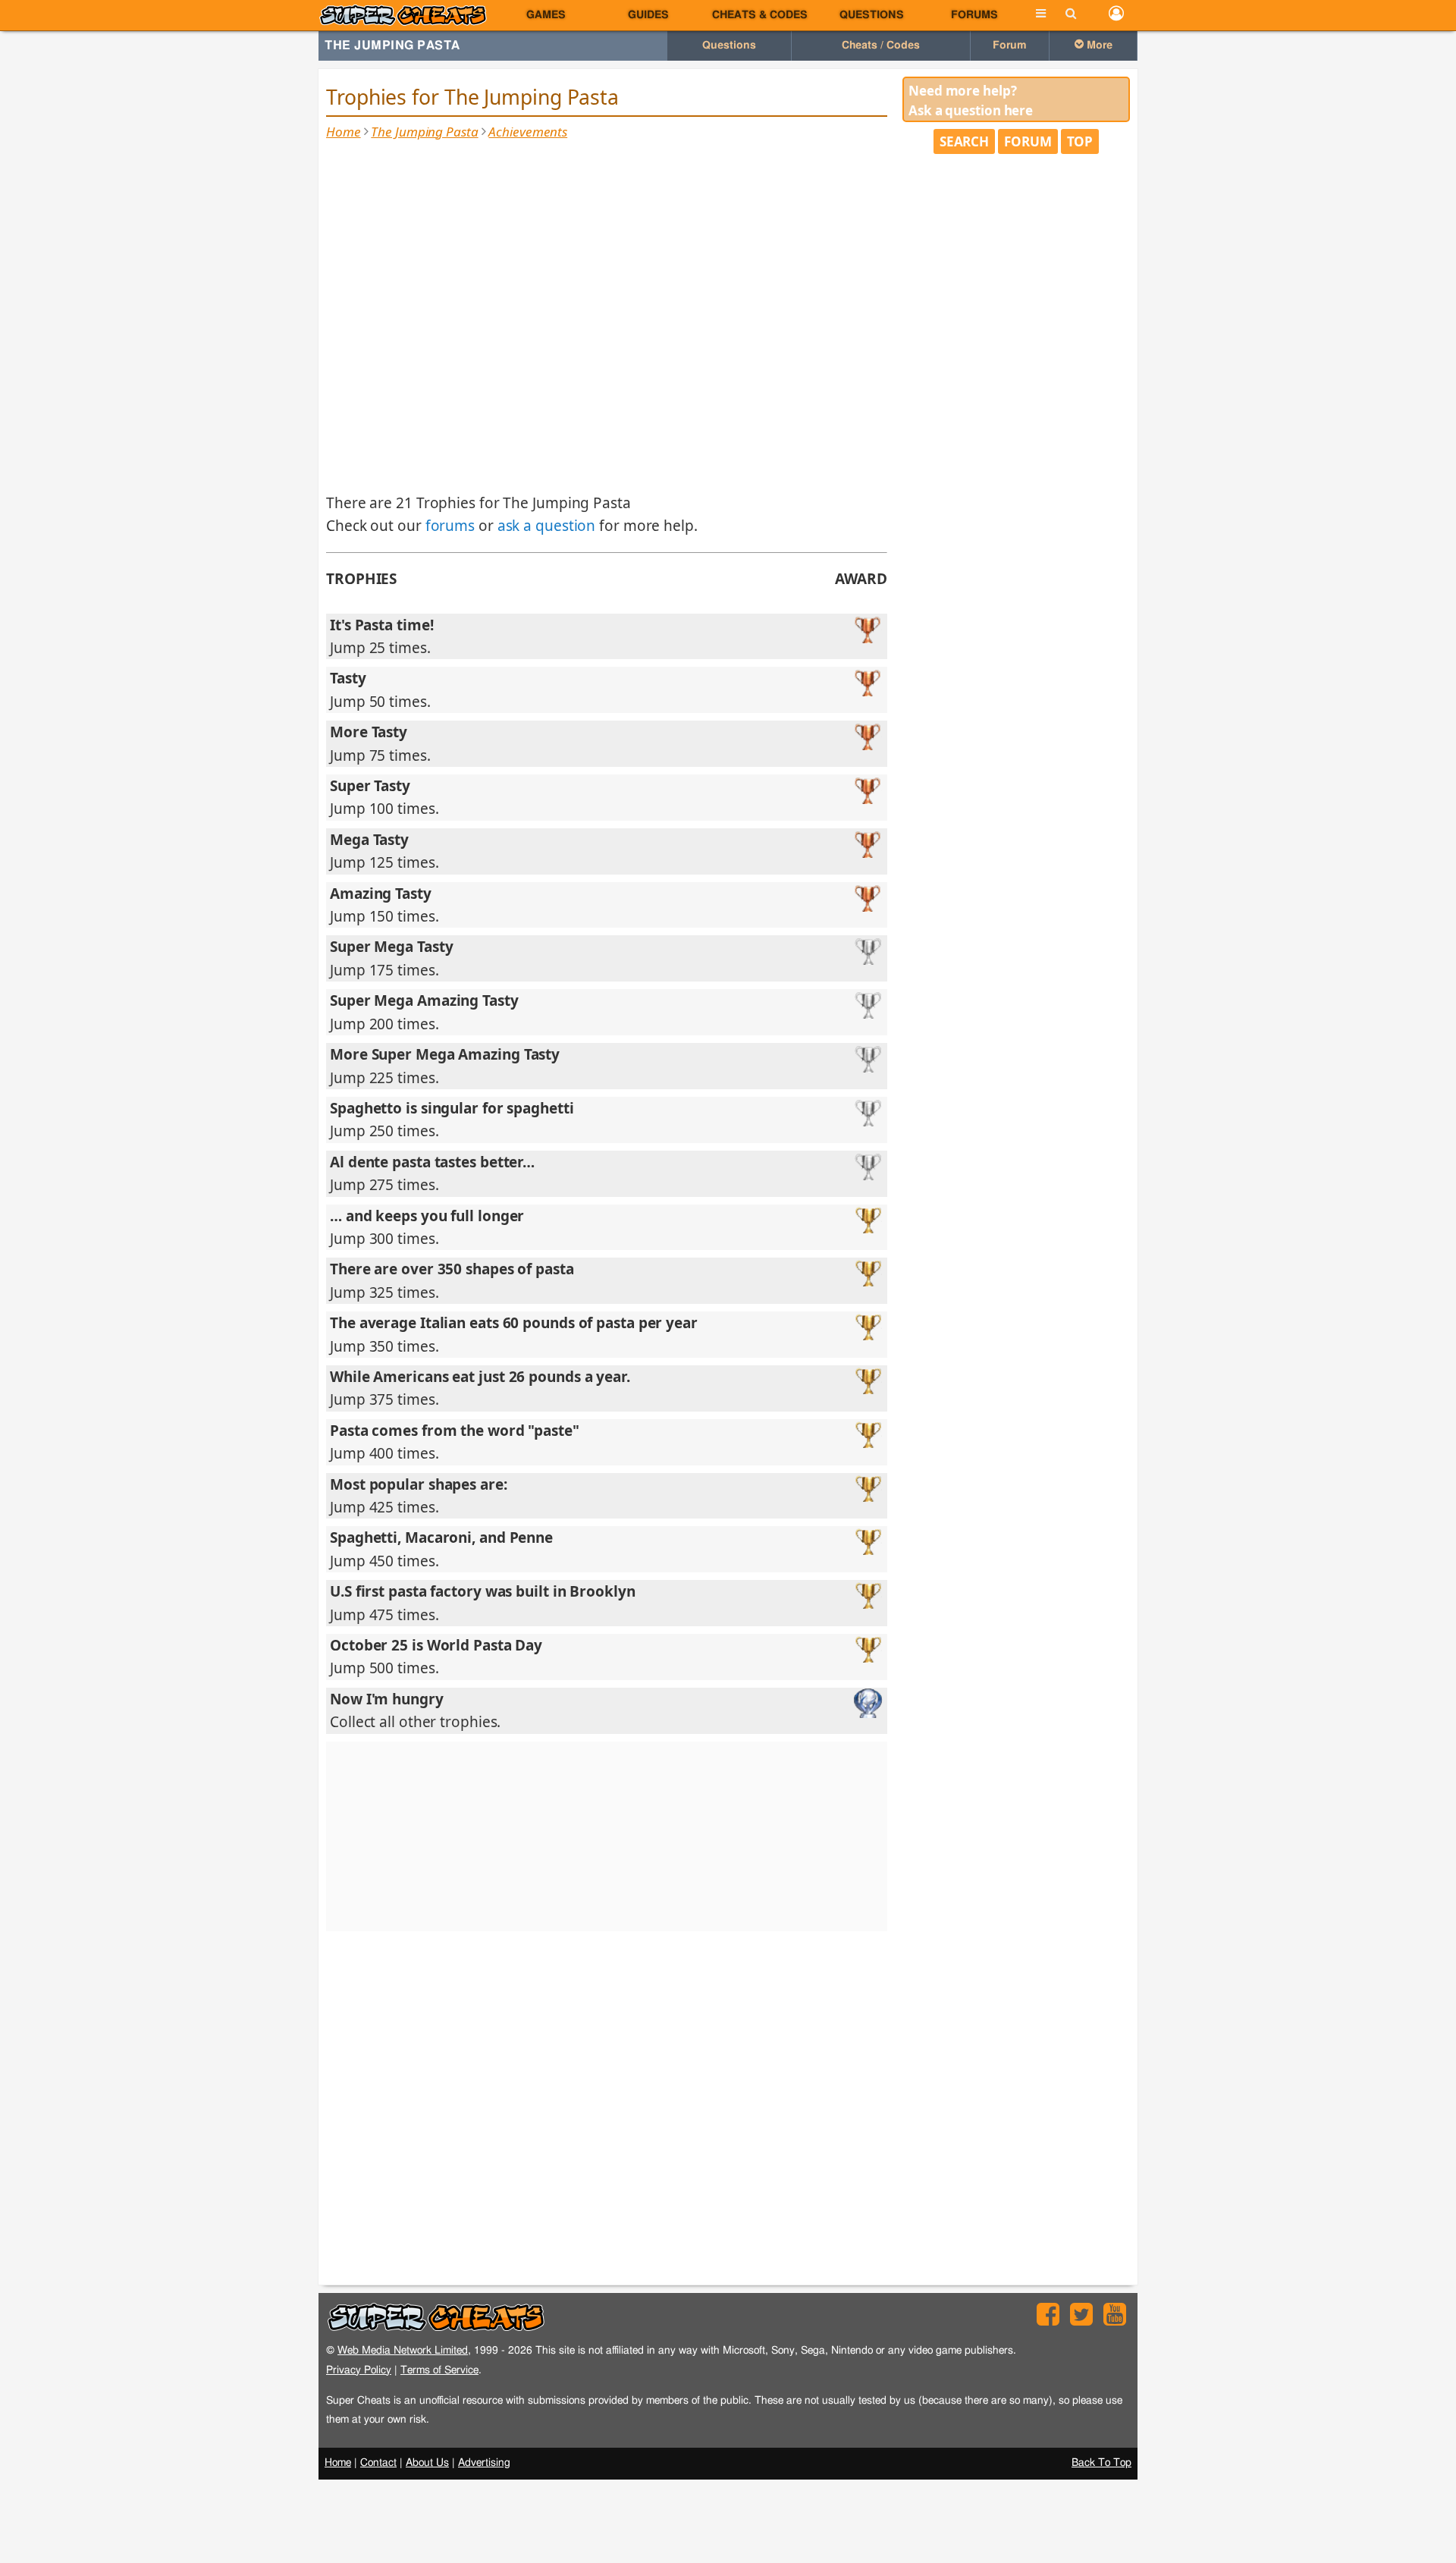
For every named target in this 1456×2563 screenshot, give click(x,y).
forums (450, 526)
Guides (648, 15)
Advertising (484, 2463)
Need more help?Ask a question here (971, 101)
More (1098, 46)
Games (546, 15)
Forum (1010, 46)
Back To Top (1101, 2463)
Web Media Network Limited (403, 2350)
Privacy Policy (359, 2370)
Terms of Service (439, 2370)
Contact (378, 2463)
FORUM (1028, 141)
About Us (427, 2463)
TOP (1080, 141)
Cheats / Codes (881, 46)
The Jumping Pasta (392, 46)
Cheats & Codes (760, 15)
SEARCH (964, 141)
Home (344, 132)
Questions (872, 15)
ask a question (547, 526)
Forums (974, 15)
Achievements (528, 132)
